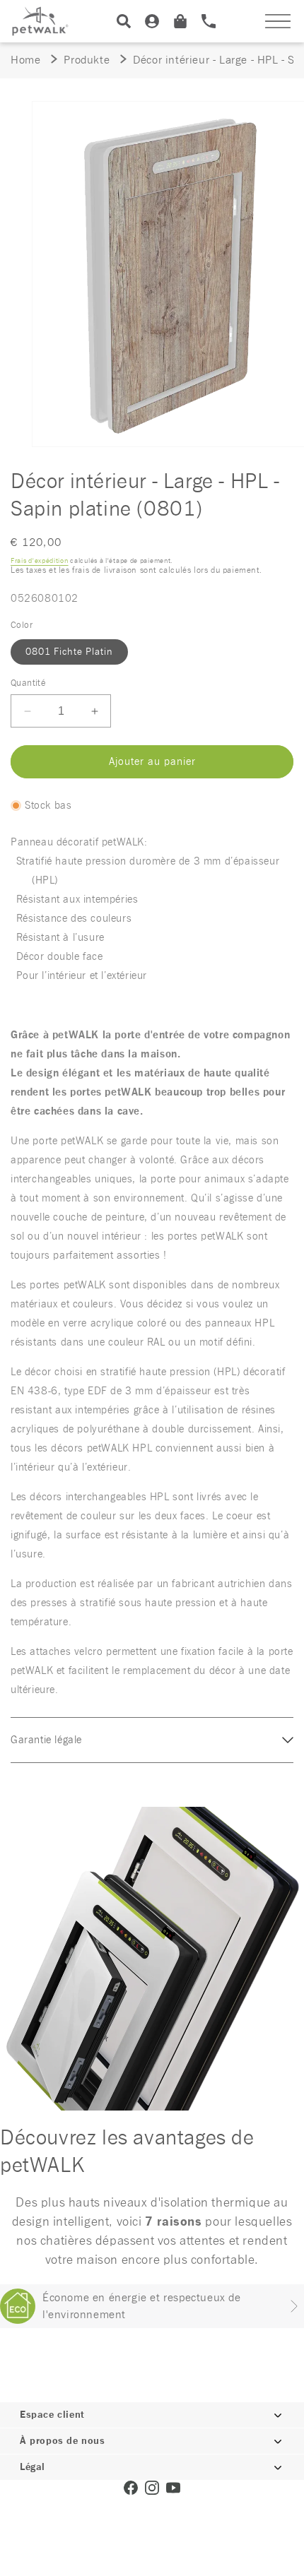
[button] (278, 21)
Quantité (28, 683)
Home (25, 60)
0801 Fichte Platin (69, 652)
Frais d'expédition (40, 561)
